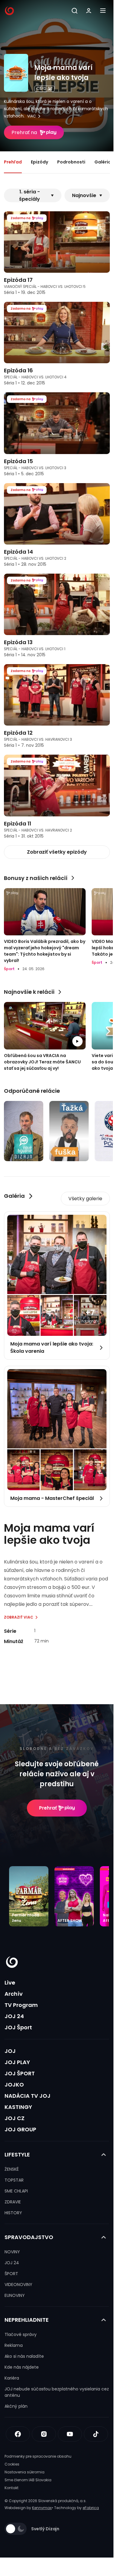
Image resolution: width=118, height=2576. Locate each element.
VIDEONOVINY (18, 2284)
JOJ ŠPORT (20, 2073)
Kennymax (42, 2508)
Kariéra (12, 2378)
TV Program (21, 2005)
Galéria (103, 162)
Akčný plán (16, 2406)
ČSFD (41, 89)
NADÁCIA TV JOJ (28, 2096)
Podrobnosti (71, 162)
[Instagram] (44, 2434)
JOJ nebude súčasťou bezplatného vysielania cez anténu (57, 2392)
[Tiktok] (96, 2434)
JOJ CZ (15, 2118)
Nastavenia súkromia (25, 2472)
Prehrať (48, 1808)
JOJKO (14, 2085)
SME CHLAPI (16, 2191)
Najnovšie (84, 195)
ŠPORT (11, 2274)
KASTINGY (18, 2107)
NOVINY (12, 2252)
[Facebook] (18, 2434)
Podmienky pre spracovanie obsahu (38, 2456)
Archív (14, 1994)
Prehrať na (24, 132)
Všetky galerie (85, 1199)
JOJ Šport (18, 2027)
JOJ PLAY (17, 2062)
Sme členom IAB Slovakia (28, 2480)
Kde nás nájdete (22, 2367)
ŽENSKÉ (12, 2169)
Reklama (14, 2345)
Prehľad (13, 162)
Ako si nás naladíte (24, 2356)
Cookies (12, 2464)
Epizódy (39, 162)
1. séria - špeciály (29, 195)
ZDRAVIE (13, 2202)
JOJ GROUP (20, 2129)
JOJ (10, 2051)
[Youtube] (70, 2434)
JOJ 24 (14, 2016)
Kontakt (11, 2488)
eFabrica (91, 2508)
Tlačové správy (21, 2334)
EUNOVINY (15, 2295)
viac (32, 116)
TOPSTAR (14, 2180)
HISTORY (13, 2213)
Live (10, 1983)
